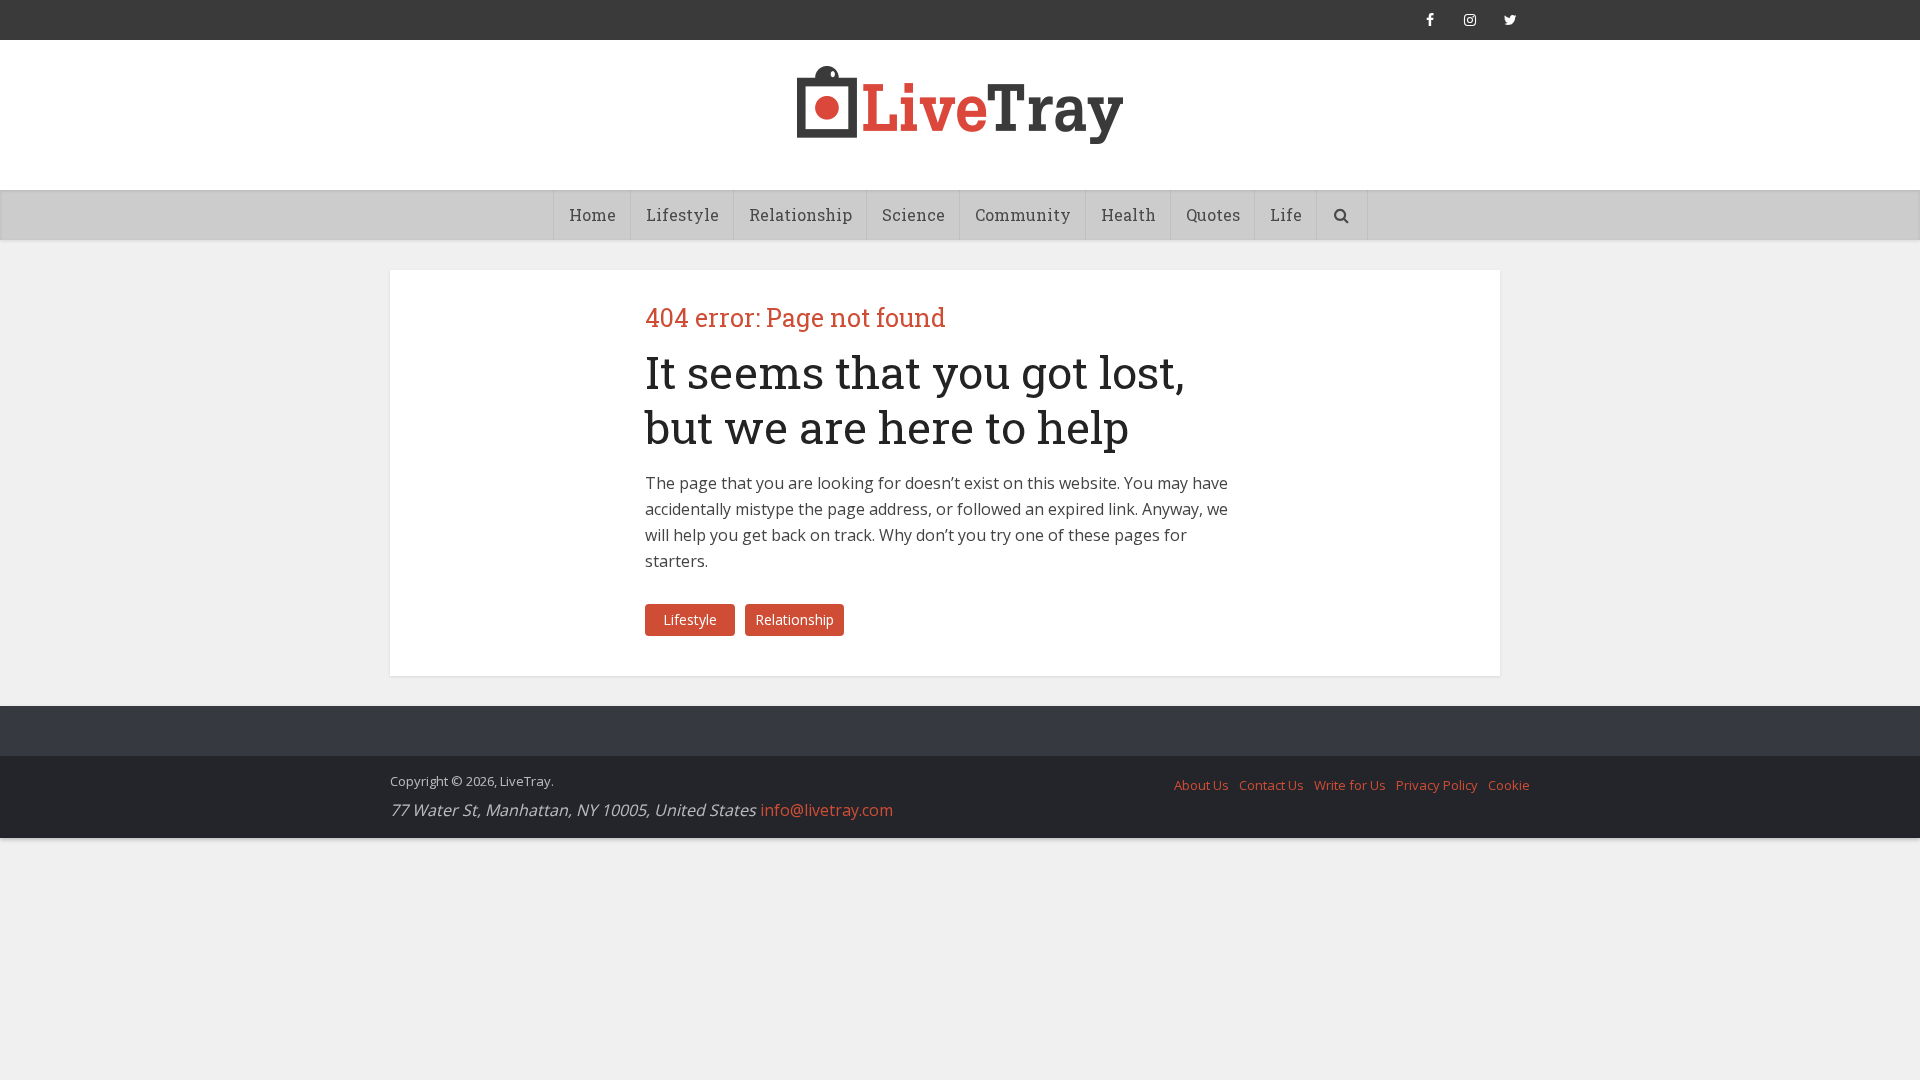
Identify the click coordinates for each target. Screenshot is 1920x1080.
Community (1023, 214)
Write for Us (1350, 785)
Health (1128, 214)
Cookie (1509, 785)
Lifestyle (682, 214)
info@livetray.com (826, 810)
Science (913, 214)
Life (1286, 214)
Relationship (800, 214)
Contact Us (1271, 785)
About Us (1201, 785)
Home (592, 214)
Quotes (1213, 214)
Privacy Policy (1437, 785)
